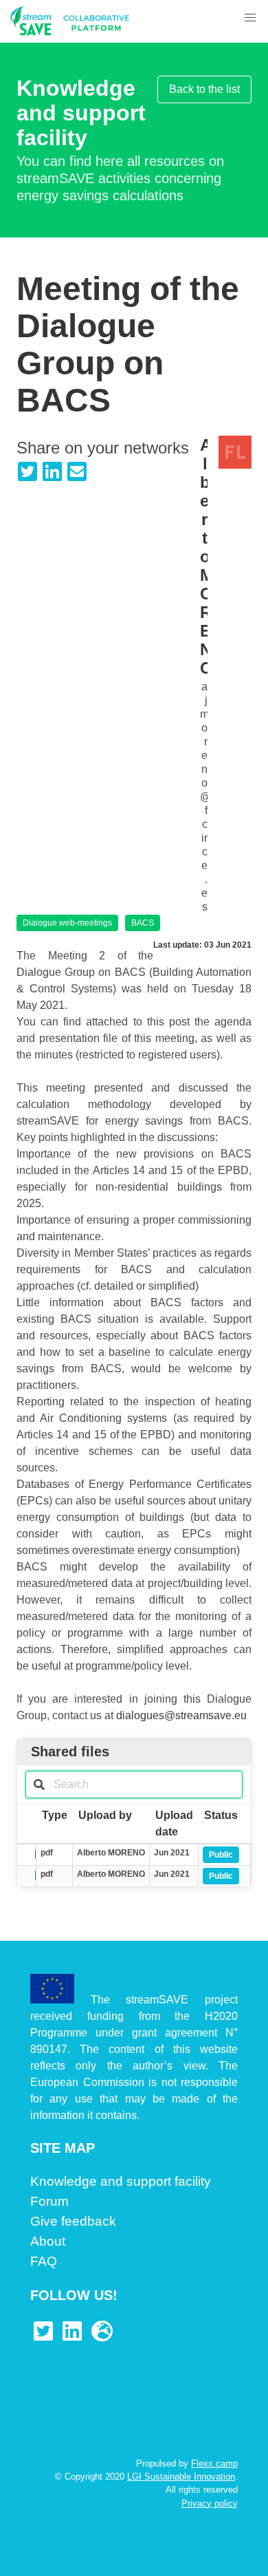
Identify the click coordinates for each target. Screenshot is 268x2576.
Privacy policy (210, 2503)
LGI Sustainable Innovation (181, 2477)
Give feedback (73, 2221)
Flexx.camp (214, 2463)
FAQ (44, 2261)
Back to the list (204, 89)
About (48, 2241)
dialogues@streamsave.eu (181, 1715)
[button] (250, 18)
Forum (49, 2201)
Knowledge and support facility (121, 2181)
